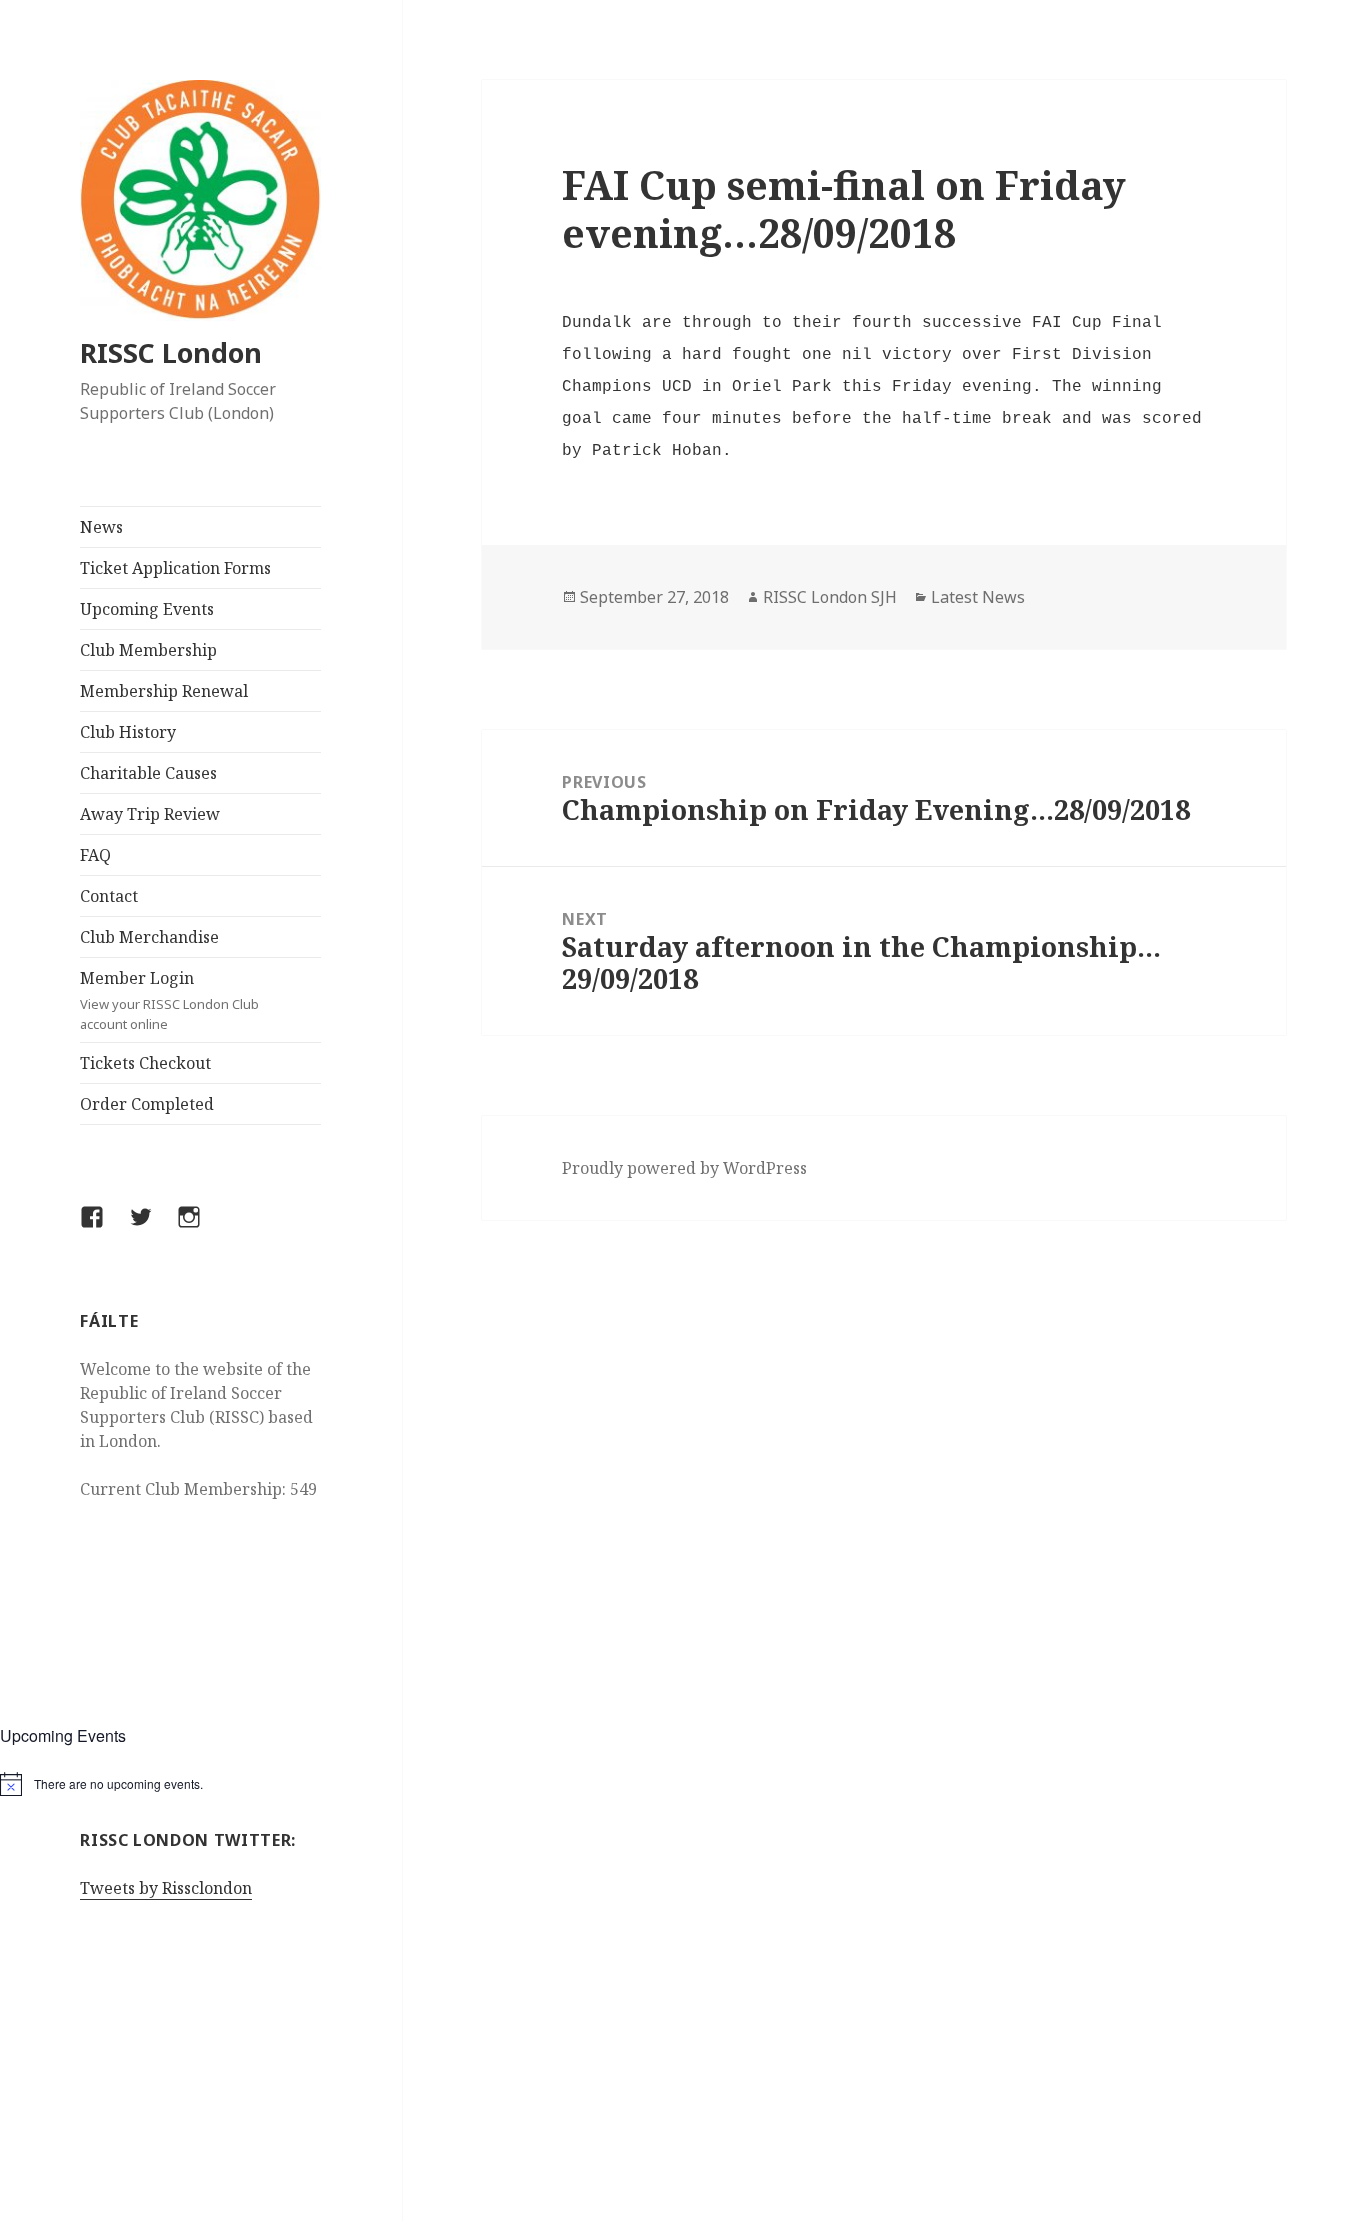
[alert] (201, 1784)
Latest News (978, 597)
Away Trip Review (150, 814)
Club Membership (148, 650)
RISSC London (171, 352)
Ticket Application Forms (175, 568)
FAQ (95, 855)
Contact (109, 896)
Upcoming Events (147, 609)
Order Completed (147, 1104)
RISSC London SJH (830, 597)
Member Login (169, 1000)
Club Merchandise (149, 937)
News (101, 527)
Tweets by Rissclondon (166, 1888)
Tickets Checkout (145, 1063)
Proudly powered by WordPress (684, 1168)
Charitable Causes (148, 773)
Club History (128, 732)
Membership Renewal (164, 691)
